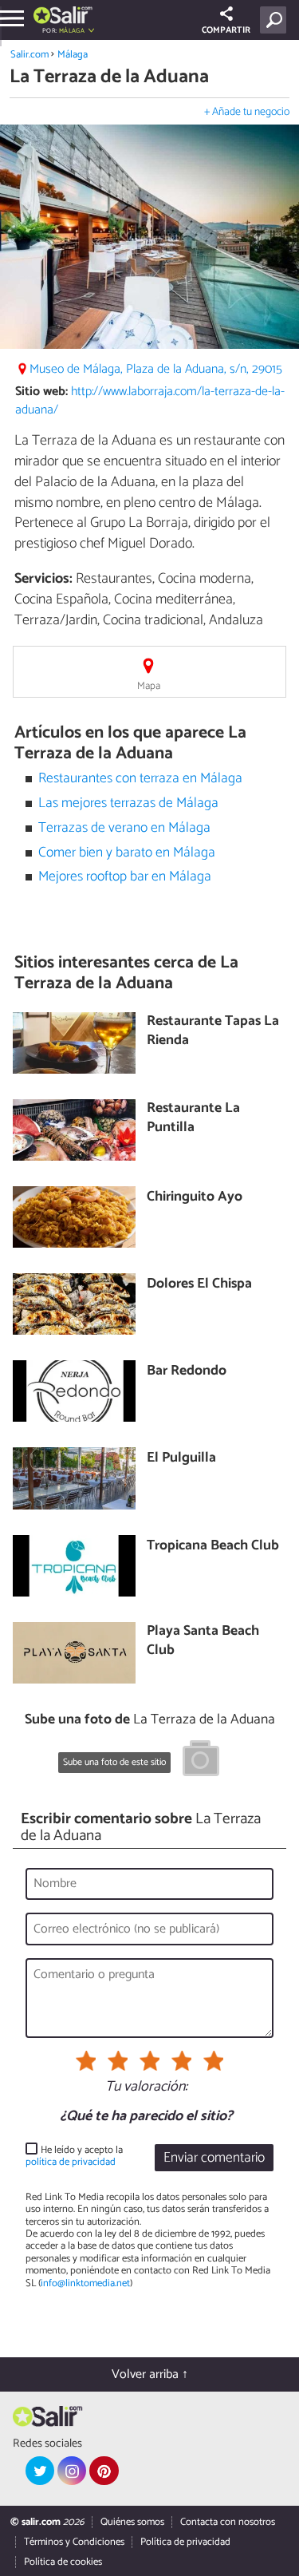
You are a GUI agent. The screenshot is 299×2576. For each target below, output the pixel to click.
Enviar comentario (214, 2158)
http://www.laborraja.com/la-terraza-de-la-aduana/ (150, 401)
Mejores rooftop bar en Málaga (125, 877)
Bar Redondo (187, 1372)
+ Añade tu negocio (247, 112)
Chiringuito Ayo (195, 1198)
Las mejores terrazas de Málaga (128, 803)
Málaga (73, 55)
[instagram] (72, 2471)
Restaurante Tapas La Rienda (213, 1032)
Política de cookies (63, 2562)
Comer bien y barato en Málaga (127, 853)
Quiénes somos (132, 2522)
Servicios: (43, 579)
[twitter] (40, 2471)
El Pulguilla (181, 1459)
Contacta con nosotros (228, 2522)
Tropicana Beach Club (213, 1547)
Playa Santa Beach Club (203, 1642)
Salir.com (30, 55)
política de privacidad (71, 2162)
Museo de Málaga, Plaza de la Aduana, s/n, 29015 (156, 369)
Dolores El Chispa (199, 1285)
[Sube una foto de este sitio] (201, 1761)
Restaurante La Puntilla (193, 1119)
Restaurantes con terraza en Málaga (140, 779)
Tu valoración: (146, 2087)
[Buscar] (276, 20)
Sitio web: (41, 392)
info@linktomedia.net (85, 2283)
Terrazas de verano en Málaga (124, 828)
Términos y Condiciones (74, 2542)
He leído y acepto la (74, 2157)
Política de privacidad (185, 2542)
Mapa (149, 686)
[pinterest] (104, 2471)
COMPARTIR (226, 30)
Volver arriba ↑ (150, 2374)
